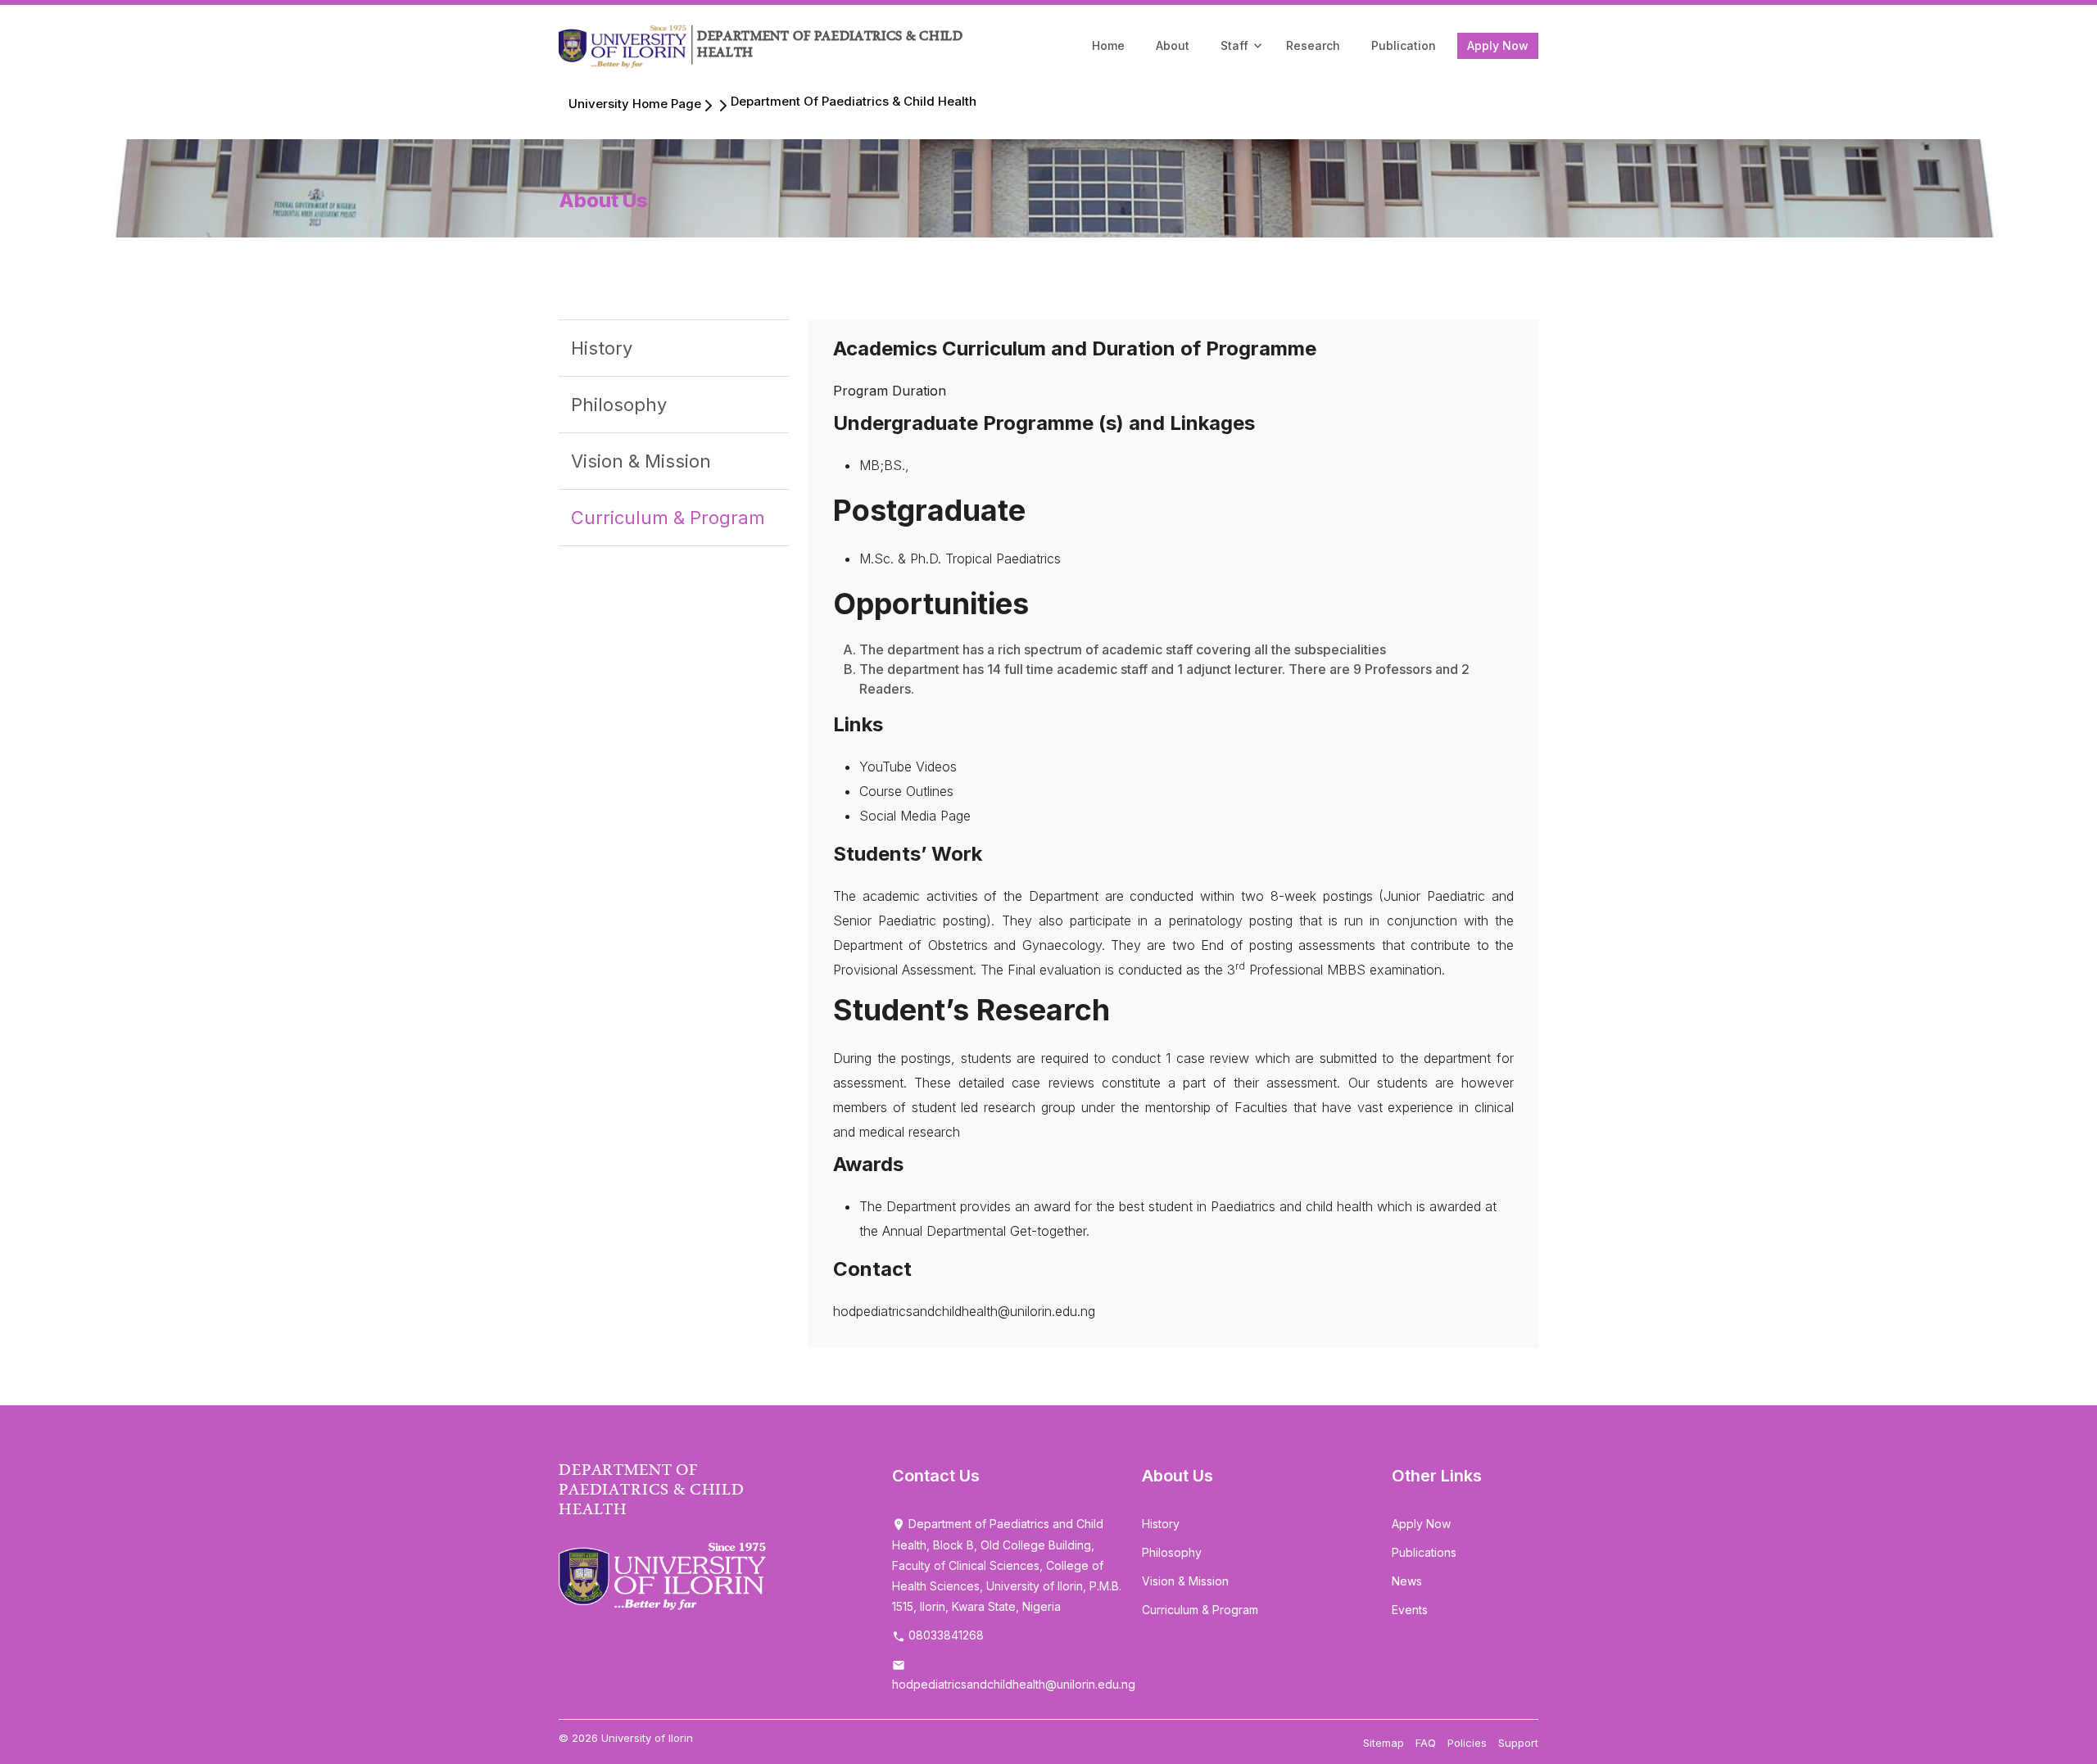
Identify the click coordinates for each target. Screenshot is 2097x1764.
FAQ (1426, 1743)
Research (1313, 45)
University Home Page (635, 104)
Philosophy (619, 405)
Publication (1404, 45)
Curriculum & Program (668, 518)
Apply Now (1498, 45)
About (1173, 45)
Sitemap (1384, 1743)
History (602, 348)
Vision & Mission (641, 461)
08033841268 (944, 1635)
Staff (1234, 45)
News (1407, 1581)
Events (1410, 1610)
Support (1518, 1743)
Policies (1467, 1743)
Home (1108, 45)
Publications (1424, 1552)
